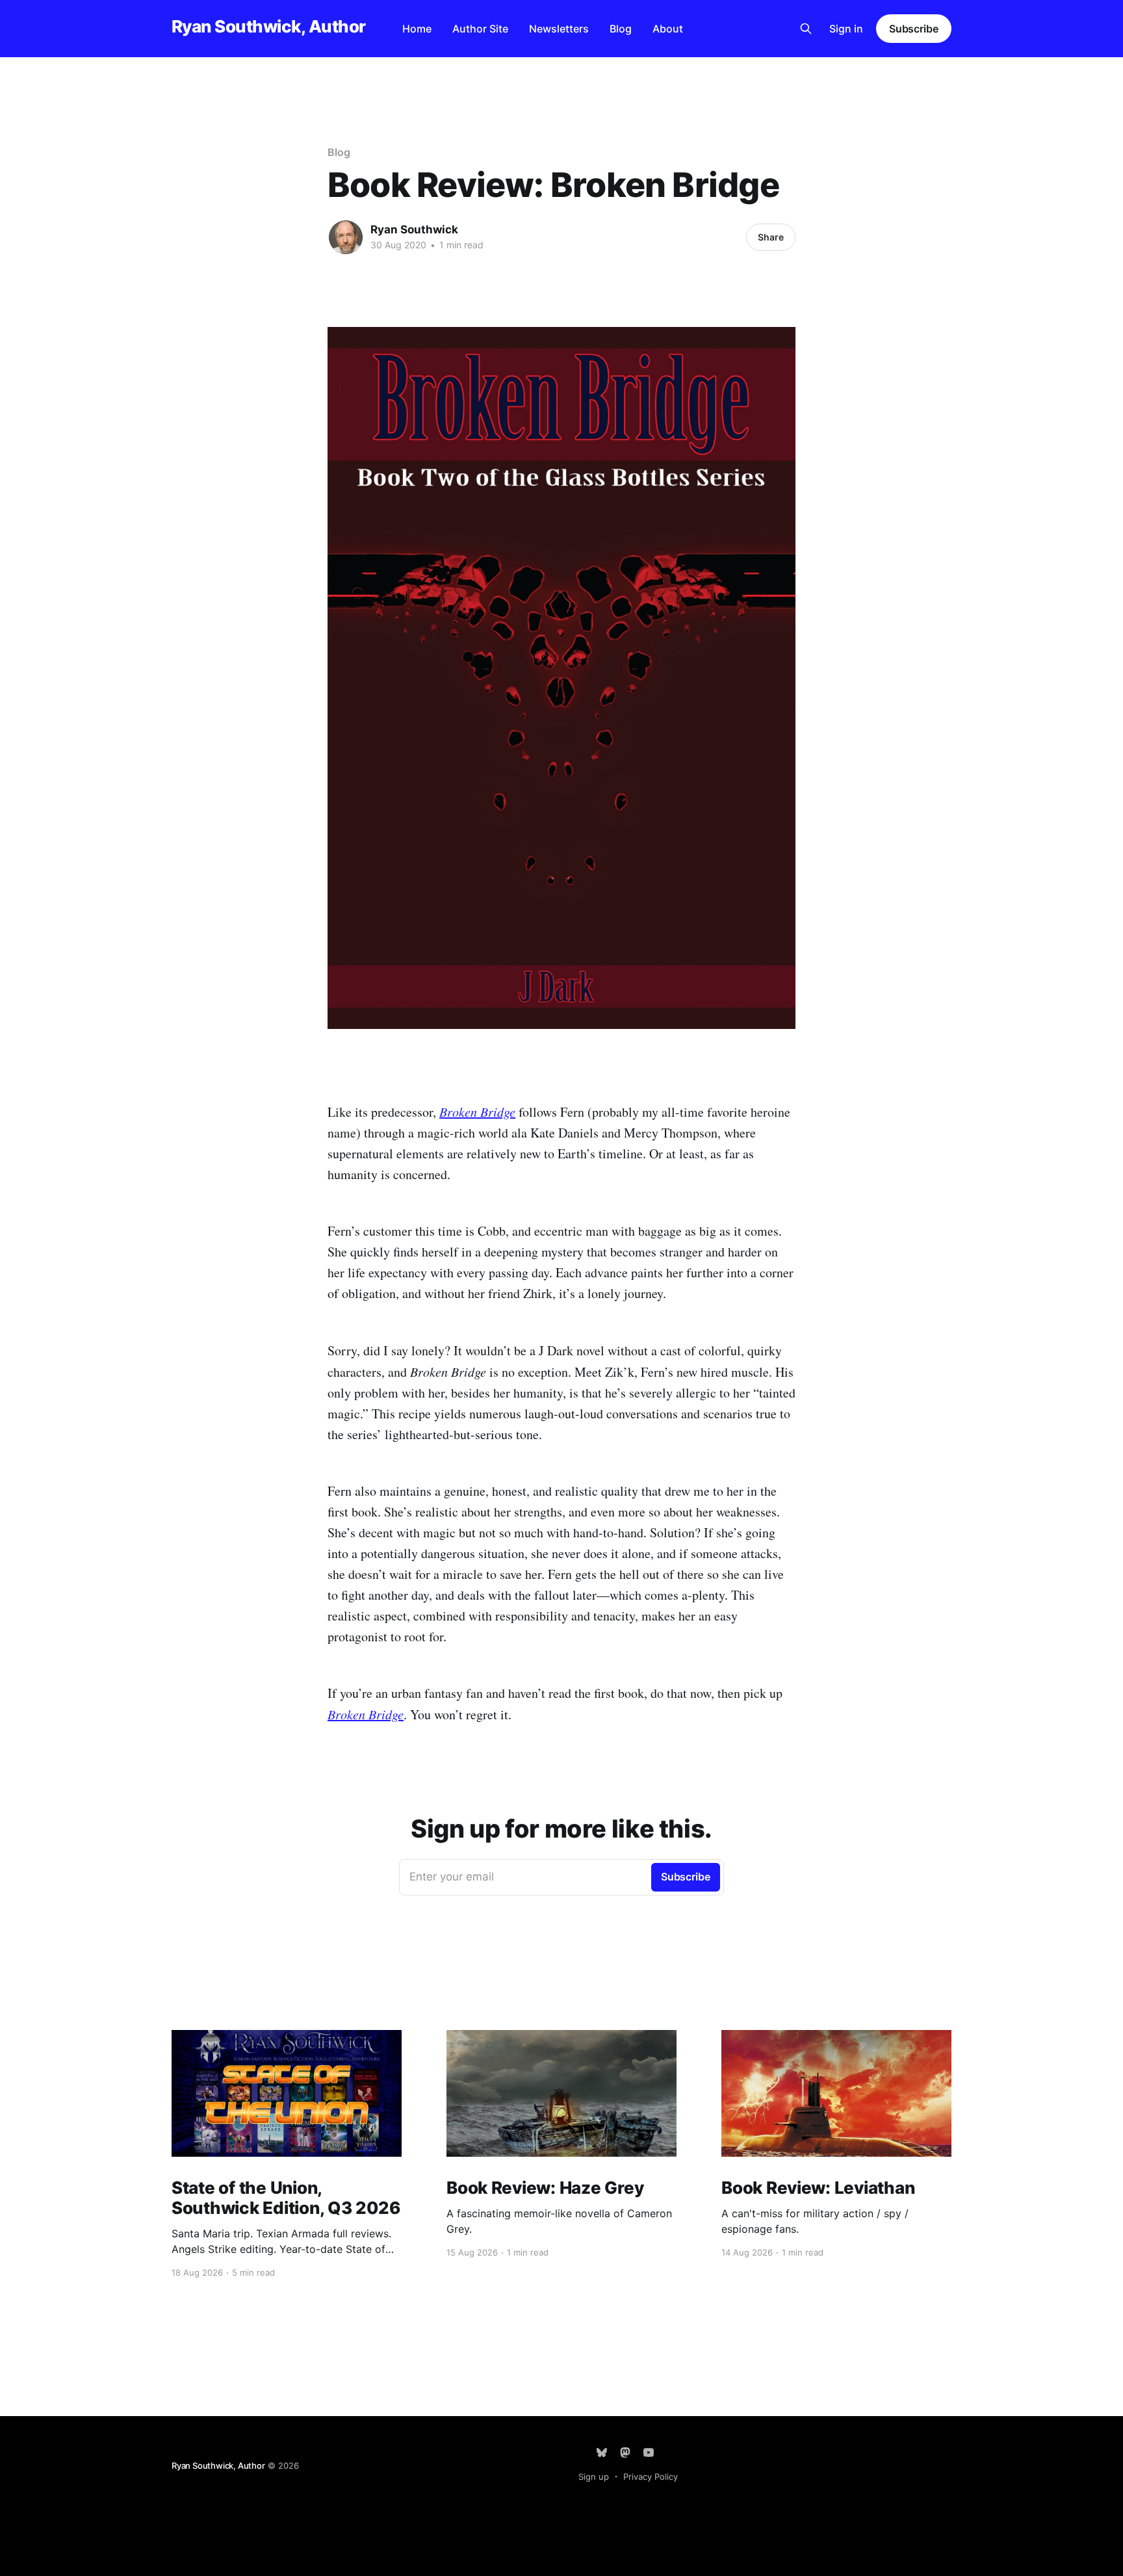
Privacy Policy (651, 2477)
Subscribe (914, 29)
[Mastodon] (625, 2452)
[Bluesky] (602, 2452)
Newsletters (559, 29)
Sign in (846, 29)
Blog (621, 29)
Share (771, 237)
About (668, 29)
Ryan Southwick (414, 229)
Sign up (594, 2477)
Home (417, 29)
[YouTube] (649, 2452)
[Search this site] (806, 29)
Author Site (480, 29)
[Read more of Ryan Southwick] (346, 237)
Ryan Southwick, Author (269, 27)
